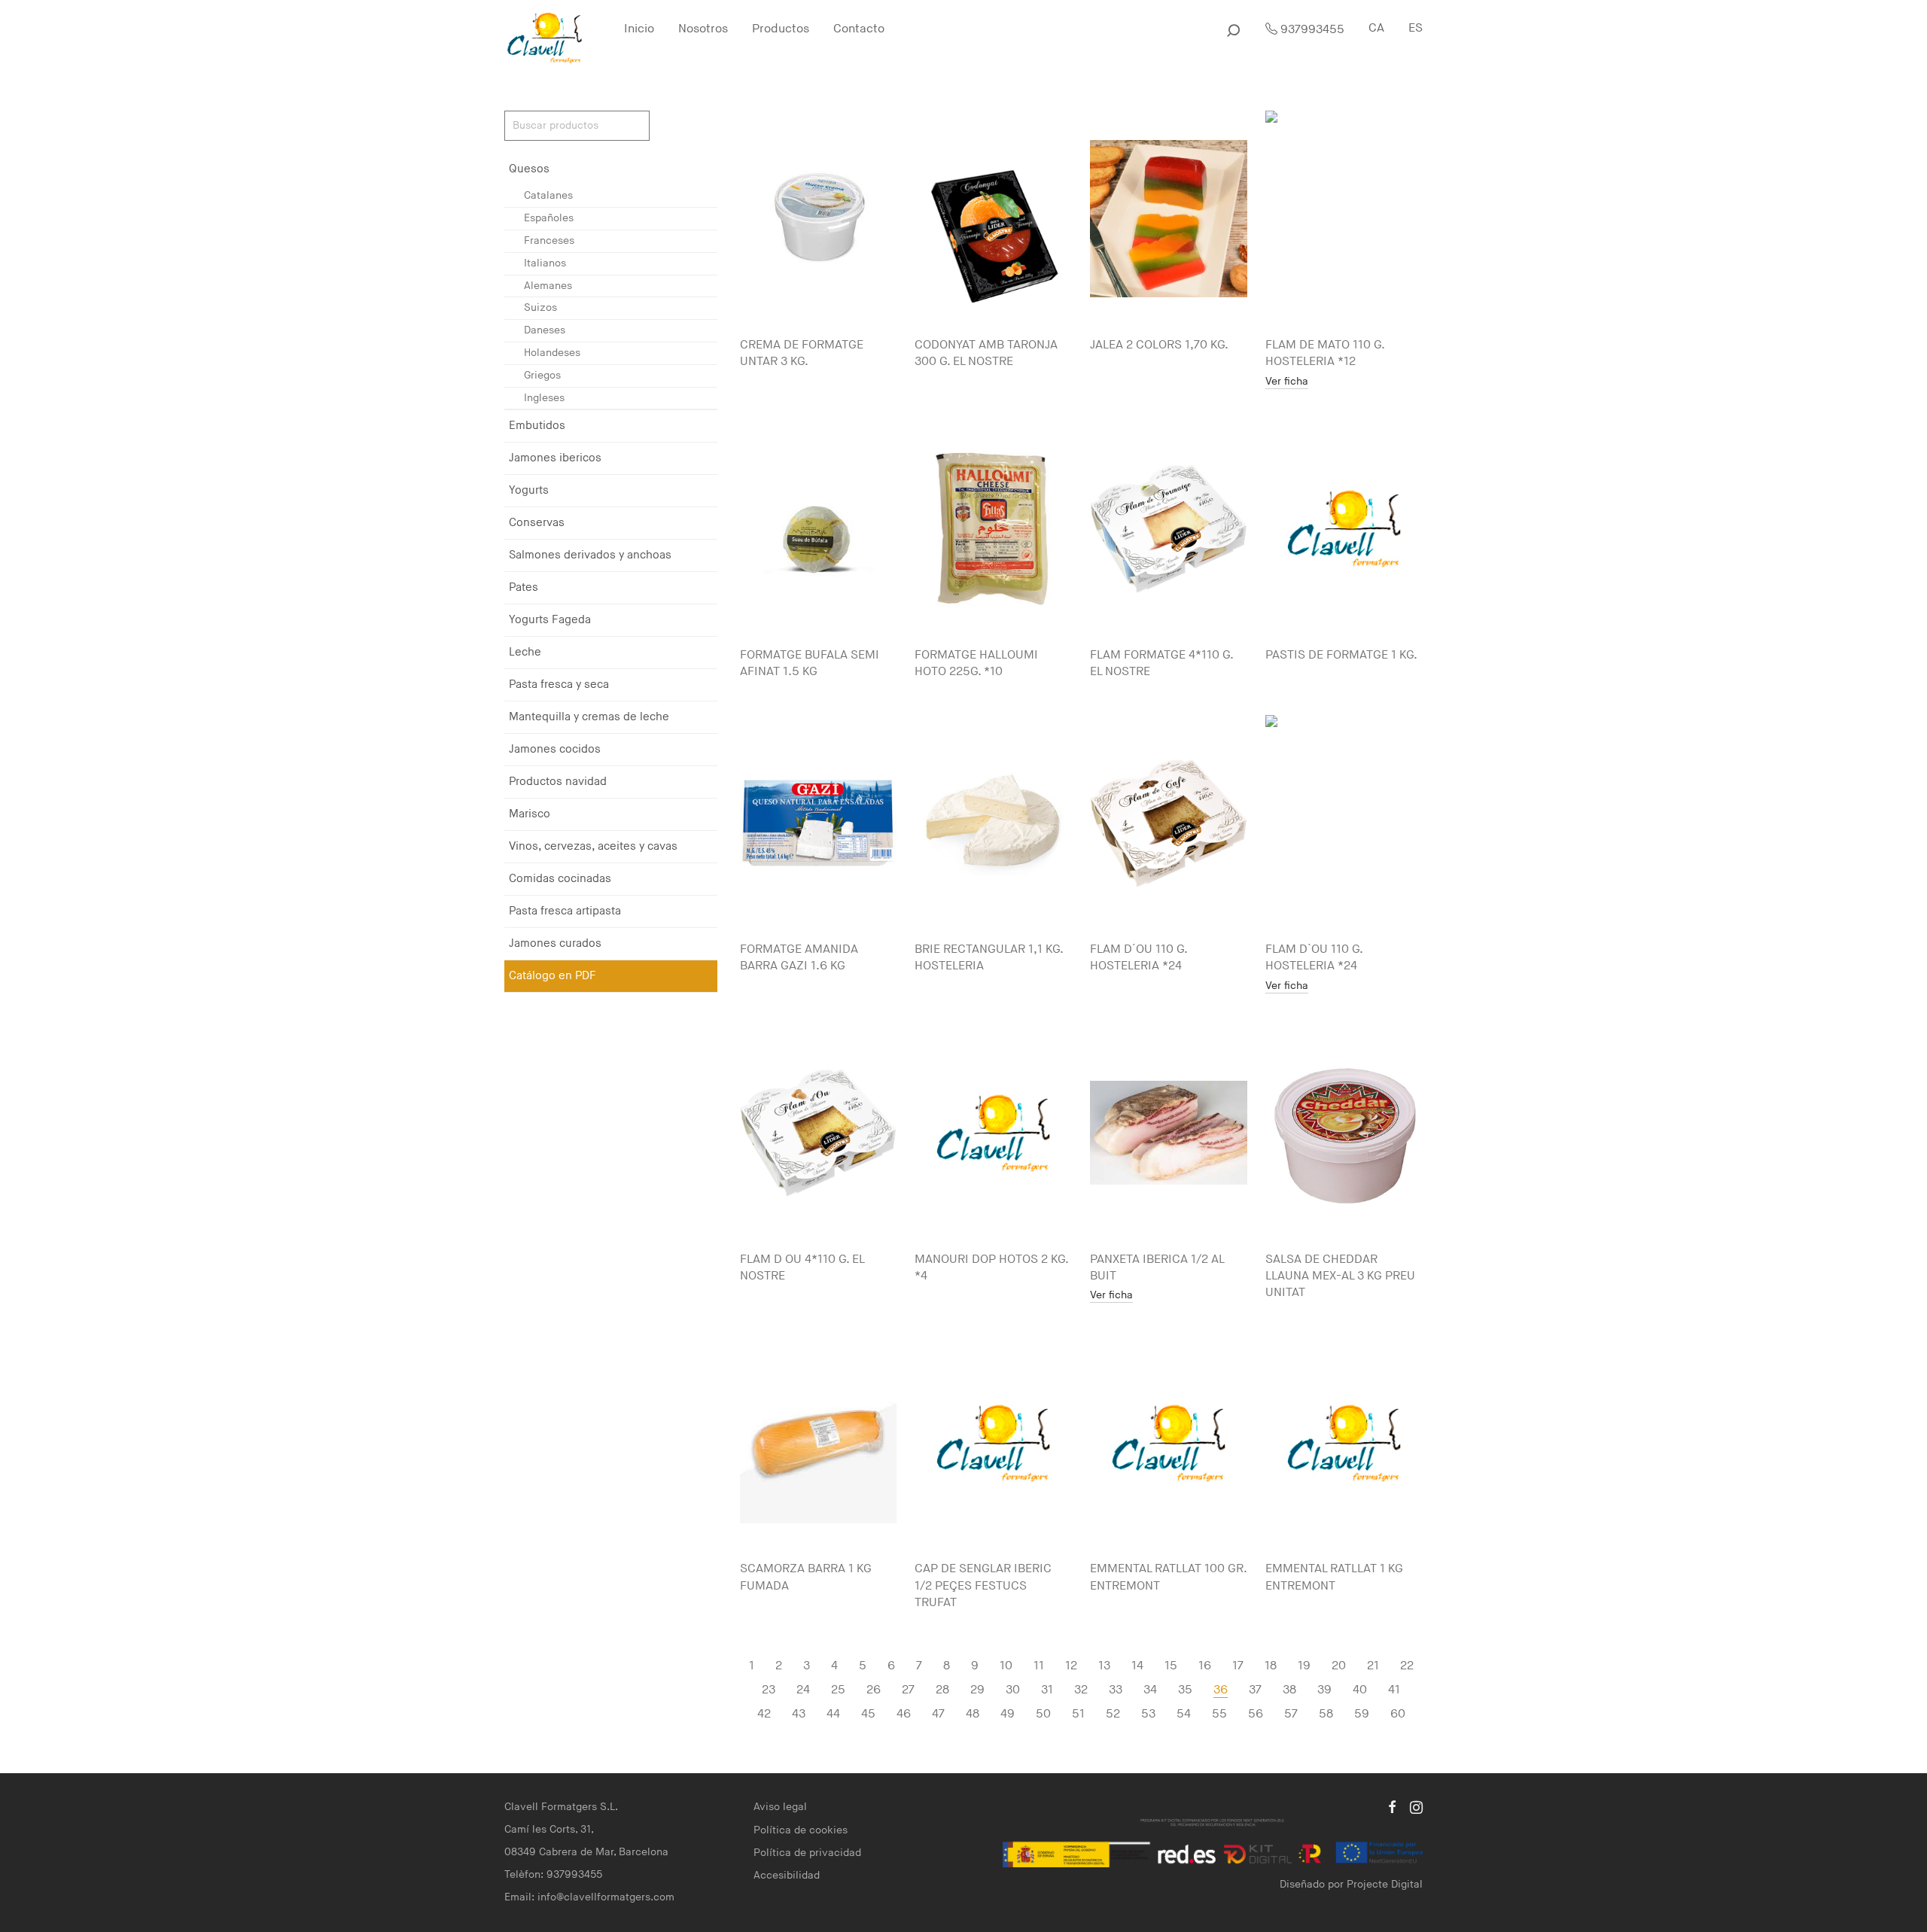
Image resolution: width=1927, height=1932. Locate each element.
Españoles (549, 218)
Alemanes (548, 286)
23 (769, 1690)
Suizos (540, 307)
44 (833, 1714)
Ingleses (544, 398)
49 (1008, 1714)
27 (908, 1690)
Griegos (542, 375)
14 (1137, 1666)
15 (1171, 1666)
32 (1081, 1690)
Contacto (859, 29)
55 (1219, 1714)
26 (874, 1690)
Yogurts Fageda (550, 620)
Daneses (545, 330)
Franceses (549, 240)
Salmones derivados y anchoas (590, 555)
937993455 (1311, 30)
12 (1071, 1666)
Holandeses (552, 353)
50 (1043, 1714)
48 (973, 1714)
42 (764, 1714)
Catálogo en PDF (553, 976)
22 (1407, 1666)
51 (1078, 1714)
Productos (781, 29)
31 (1047, 1690)
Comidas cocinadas (560, 879)
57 (1291, 1714)
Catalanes (548, 195)
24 (803, 1690)
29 (977, 1690)
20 (1339, 1666)
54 (1184, 1714)
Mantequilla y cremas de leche (589, 717)
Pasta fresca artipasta (565, 911)
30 (1013, 1690)
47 (938, 1714)
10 (1006, 1666)
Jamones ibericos (555, 458)
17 (1238, 1666)
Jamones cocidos (555, 749)
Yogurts (529, 490)
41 (1394, 1690)
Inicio (639, 29)
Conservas (537, 523)
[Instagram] (1416, 1807)
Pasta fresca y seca (559, 685)
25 (838, 1690)
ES (1416, 28)
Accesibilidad (787, 1875)
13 (1104, 1666)
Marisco (530, 814)
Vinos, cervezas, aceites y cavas (593, 846)
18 (1271, 1666)
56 (1256, 1714)
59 (1362, 1714)
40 (1360, 1690)
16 (1205, 1666)
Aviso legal (780, 1807)
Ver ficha (1287, 382)
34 (1150, 1690)
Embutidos (537, 426)
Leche (525, 652)
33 (1116, 1690)
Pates (524, 587)
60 (1398, 1714)
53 (1148, 1714)
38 (1289, 1690)
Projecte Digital (1385, 1884)
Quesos (529, 169)
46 (904, 1714)
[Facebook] (1392, 1807)
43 (799, 1714)
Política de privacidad (807, 1853)
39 (1324, 1690)
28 (942, 1690)
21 (1373, 1666)
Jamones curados (555, 943)
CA (1376, 28)
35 (1185, 1690)
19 (1304, 1666)
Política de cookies (801, 1830)
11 (1039, 1666)
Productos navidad (558, 782)
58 (1326, 1714)
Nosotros (703, 29)
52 (1113, 1714)
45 (868, 1714)
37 (1255, 1690)
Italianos (545, 263)
